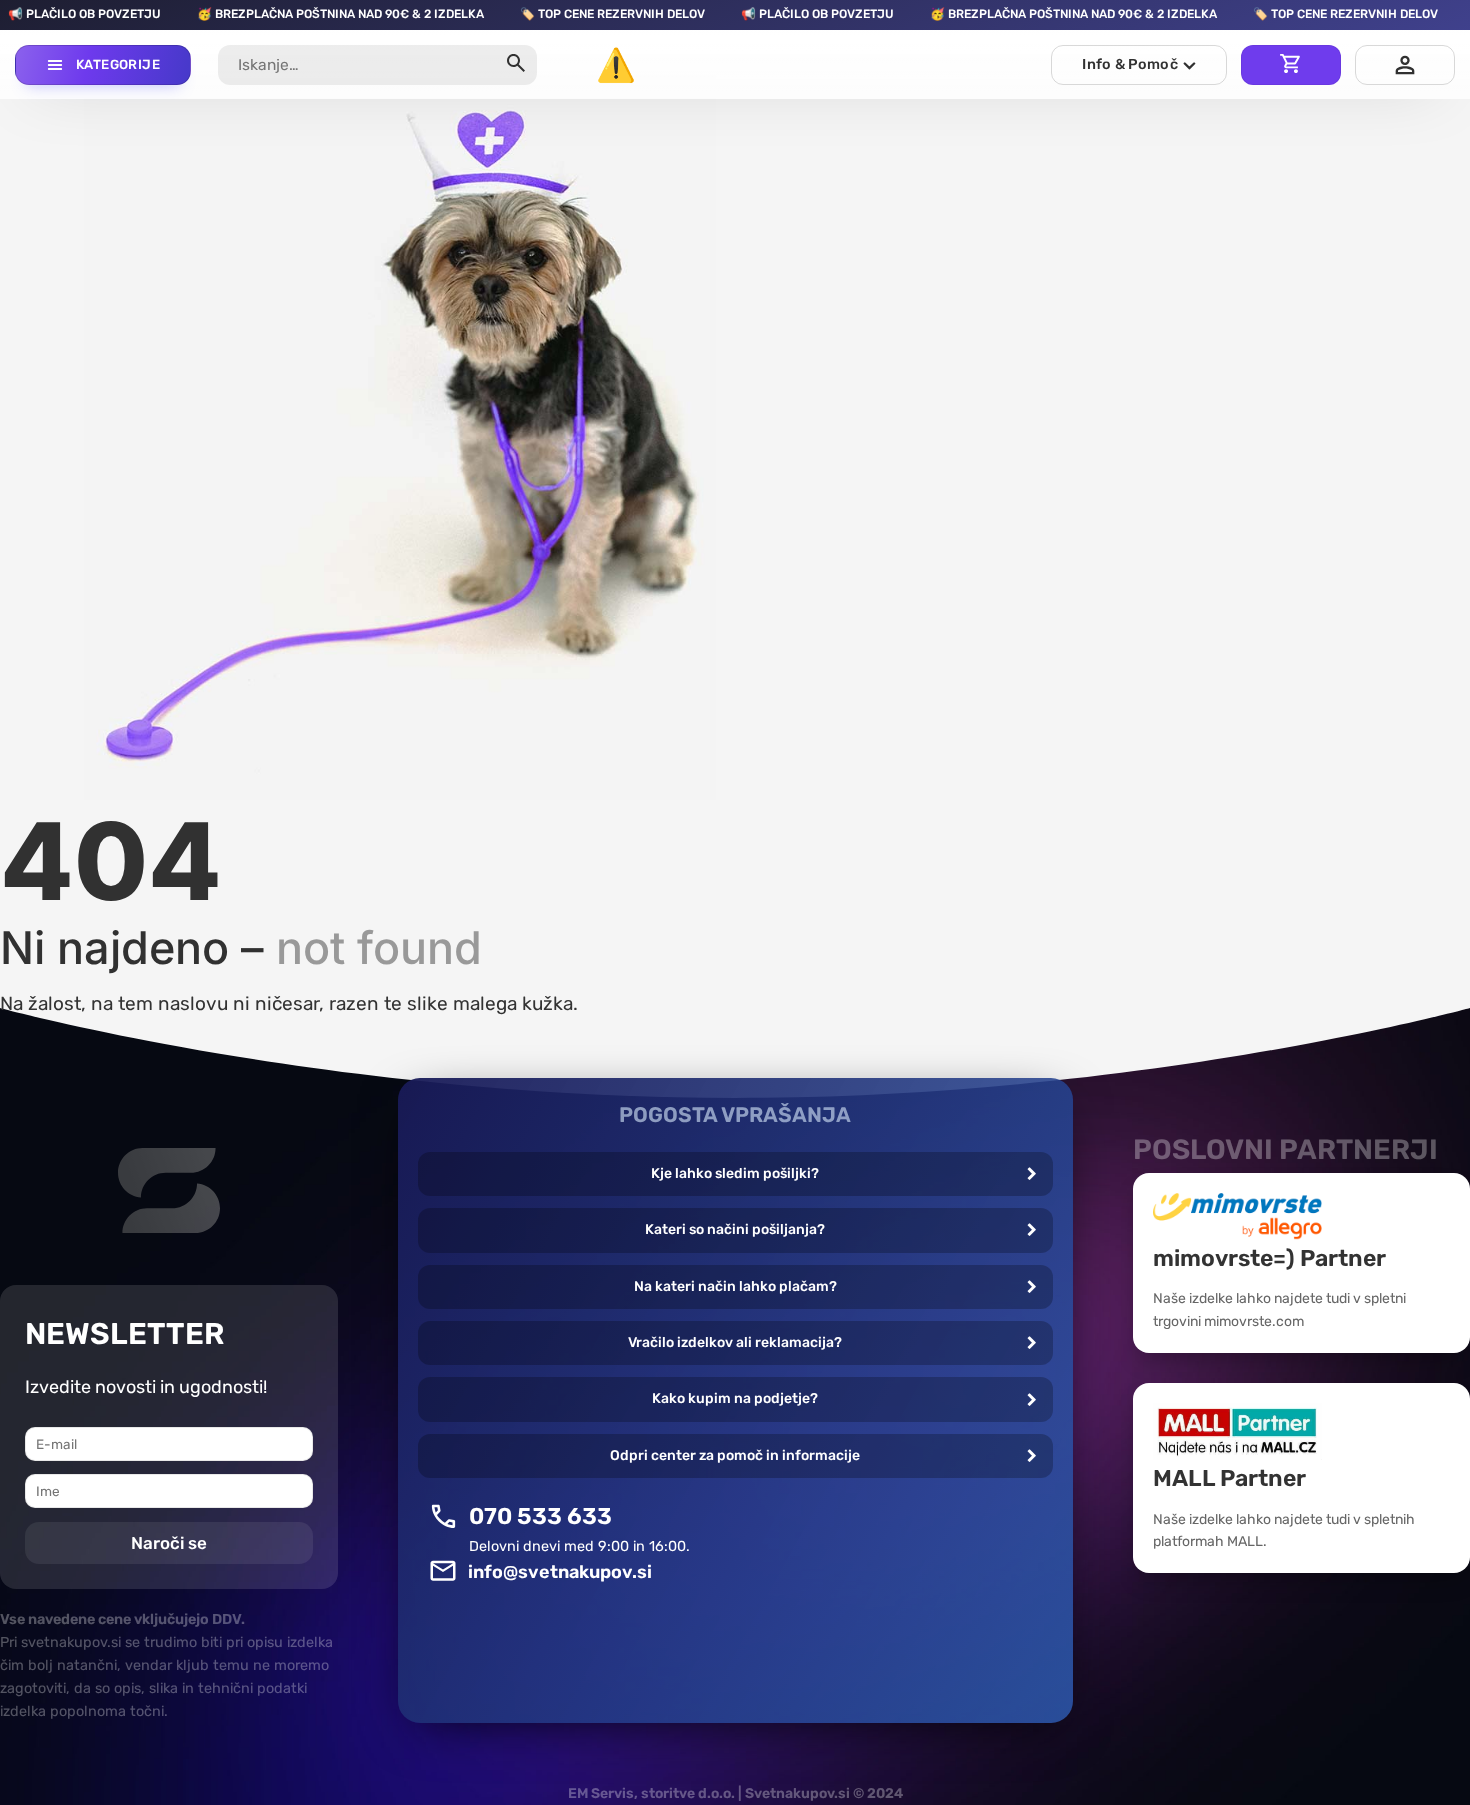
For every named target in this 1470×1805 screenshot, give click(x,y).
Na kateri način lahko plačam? (735, 1286)
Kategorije (118, 64)
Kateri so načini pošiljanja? (735, 1229)
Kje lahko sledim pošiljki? (735, 1173)
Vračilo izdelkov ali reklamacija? (735, 1342)
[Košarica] (1291, 65)
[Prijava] (1405, 65)
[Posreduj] (516, 65)
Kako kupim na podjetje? (735, 1398)
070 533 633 (540, 1516)
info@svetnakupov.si (560, 1572)
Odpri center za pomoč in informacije (735, 1455)
